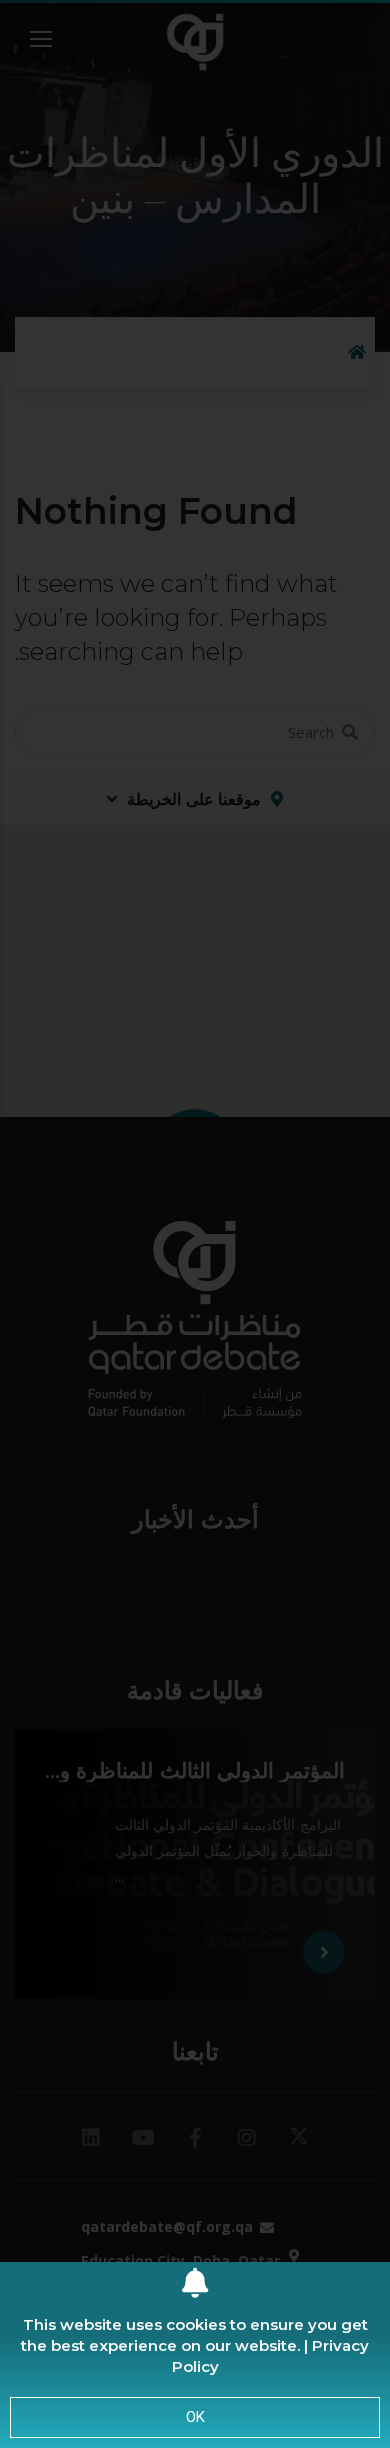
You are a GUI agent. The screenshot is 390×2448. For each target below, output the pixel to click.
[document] (195, 1224)
